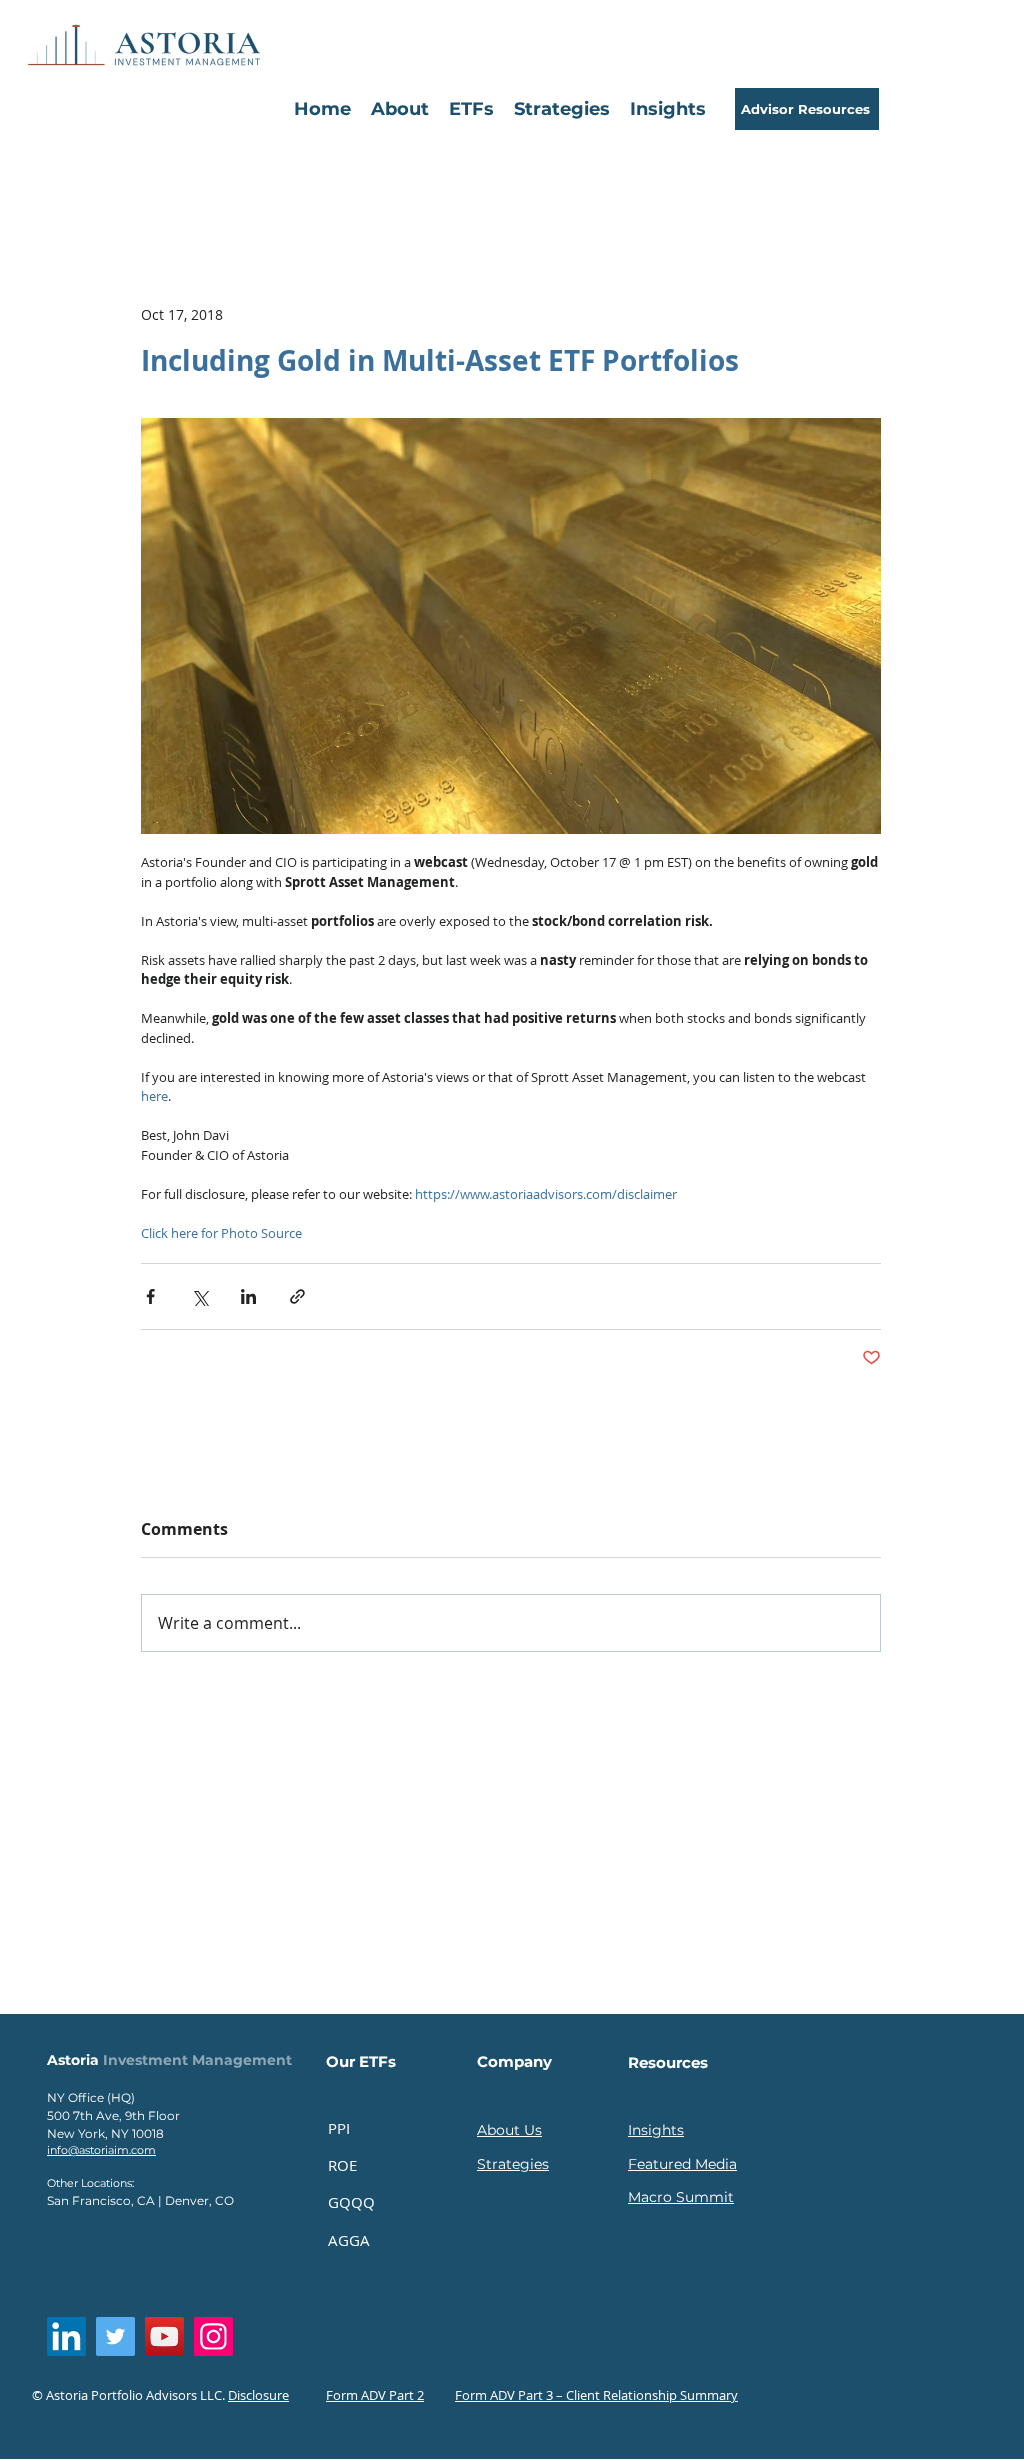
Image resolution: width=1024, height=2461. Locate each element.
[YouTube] (164, 2336)
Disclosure (258, 2395)
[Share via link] (297, 1296)
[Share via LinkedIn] (248, 1296)
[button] (471, 109)
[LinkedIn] (66, 2336)
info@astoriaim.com (101, 2150)
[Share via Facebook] (150, 1296)
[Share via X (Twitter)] (199, 1296)
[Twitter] (115, 2336)
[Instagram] (213, 2336)
